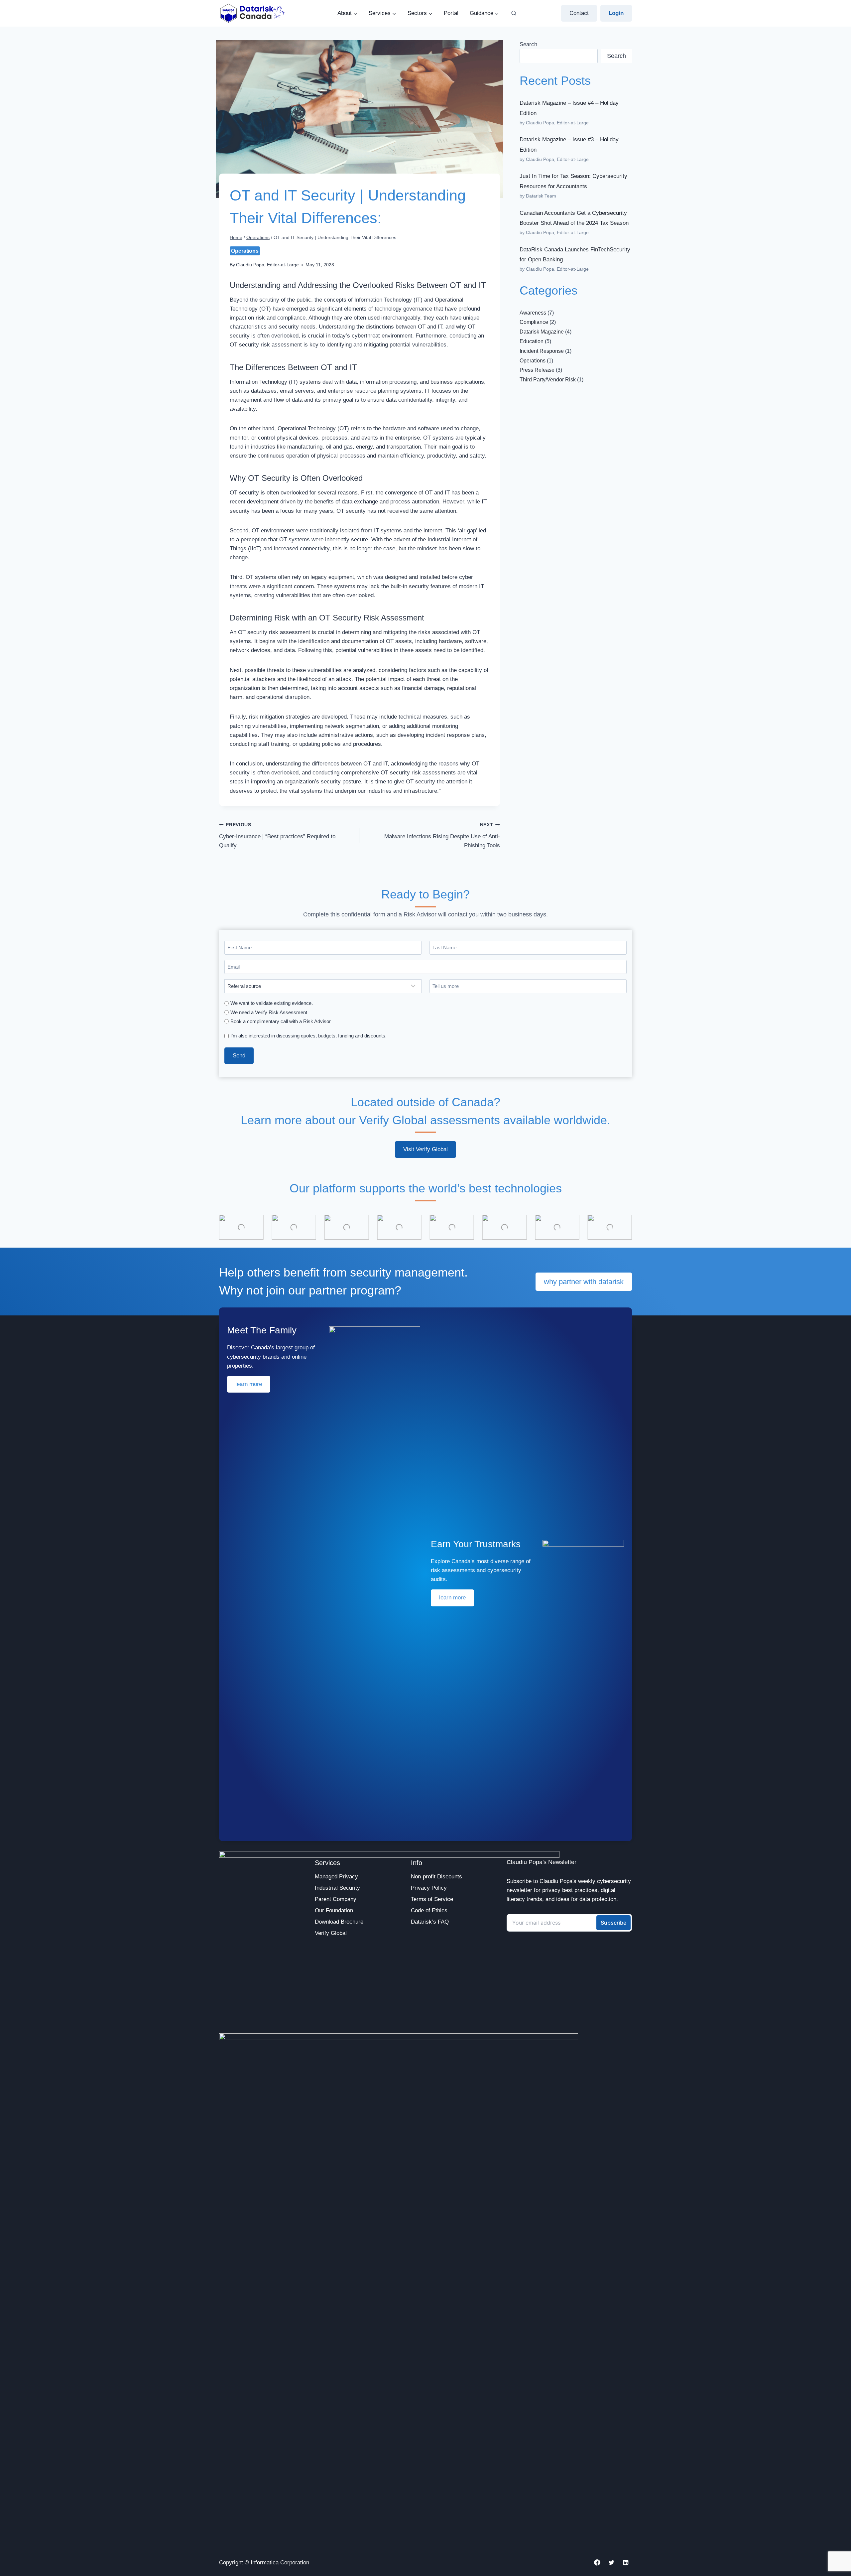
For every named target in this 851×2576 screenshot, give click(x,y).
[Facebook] (597, 2563)
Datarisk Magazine (542, 332)
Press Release (537, 370)
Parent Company (336, 1899)
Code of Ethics (429, 1910)
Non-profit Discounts (436, 1877)
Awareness (533, 313)
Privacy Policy (429, 1888)
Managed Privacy (336, 1877)
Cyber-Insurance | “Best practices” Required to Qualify (277, 835)
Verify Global (331, 1933)
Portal (451, 13)
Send (239, 1056)
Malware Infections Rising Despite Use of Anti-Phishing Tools (442, 835)
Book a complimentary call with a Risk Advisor (281, 1021)
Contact (579, 13)
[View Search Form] (514, 13)
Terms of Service (432, 1899)
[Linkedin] (626, 2563)
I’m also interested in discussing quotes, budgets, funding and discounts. (308, 1036)
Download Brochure (339, 1922)
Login (616, 13)
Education (532, 341)
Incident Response (542, 351)
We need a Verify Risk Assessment (269, 1012)
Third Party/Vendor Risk (548, 380)
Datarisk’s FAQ (430, 1922)
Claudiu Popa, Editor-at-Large (267, 265)
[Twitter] (611, 2563)
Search (528, 44)
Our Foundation (334, 1910)
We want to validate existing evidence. (272, 1003)
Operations (245, 251)
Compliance (534, 322)
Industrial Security (337, 1888)
